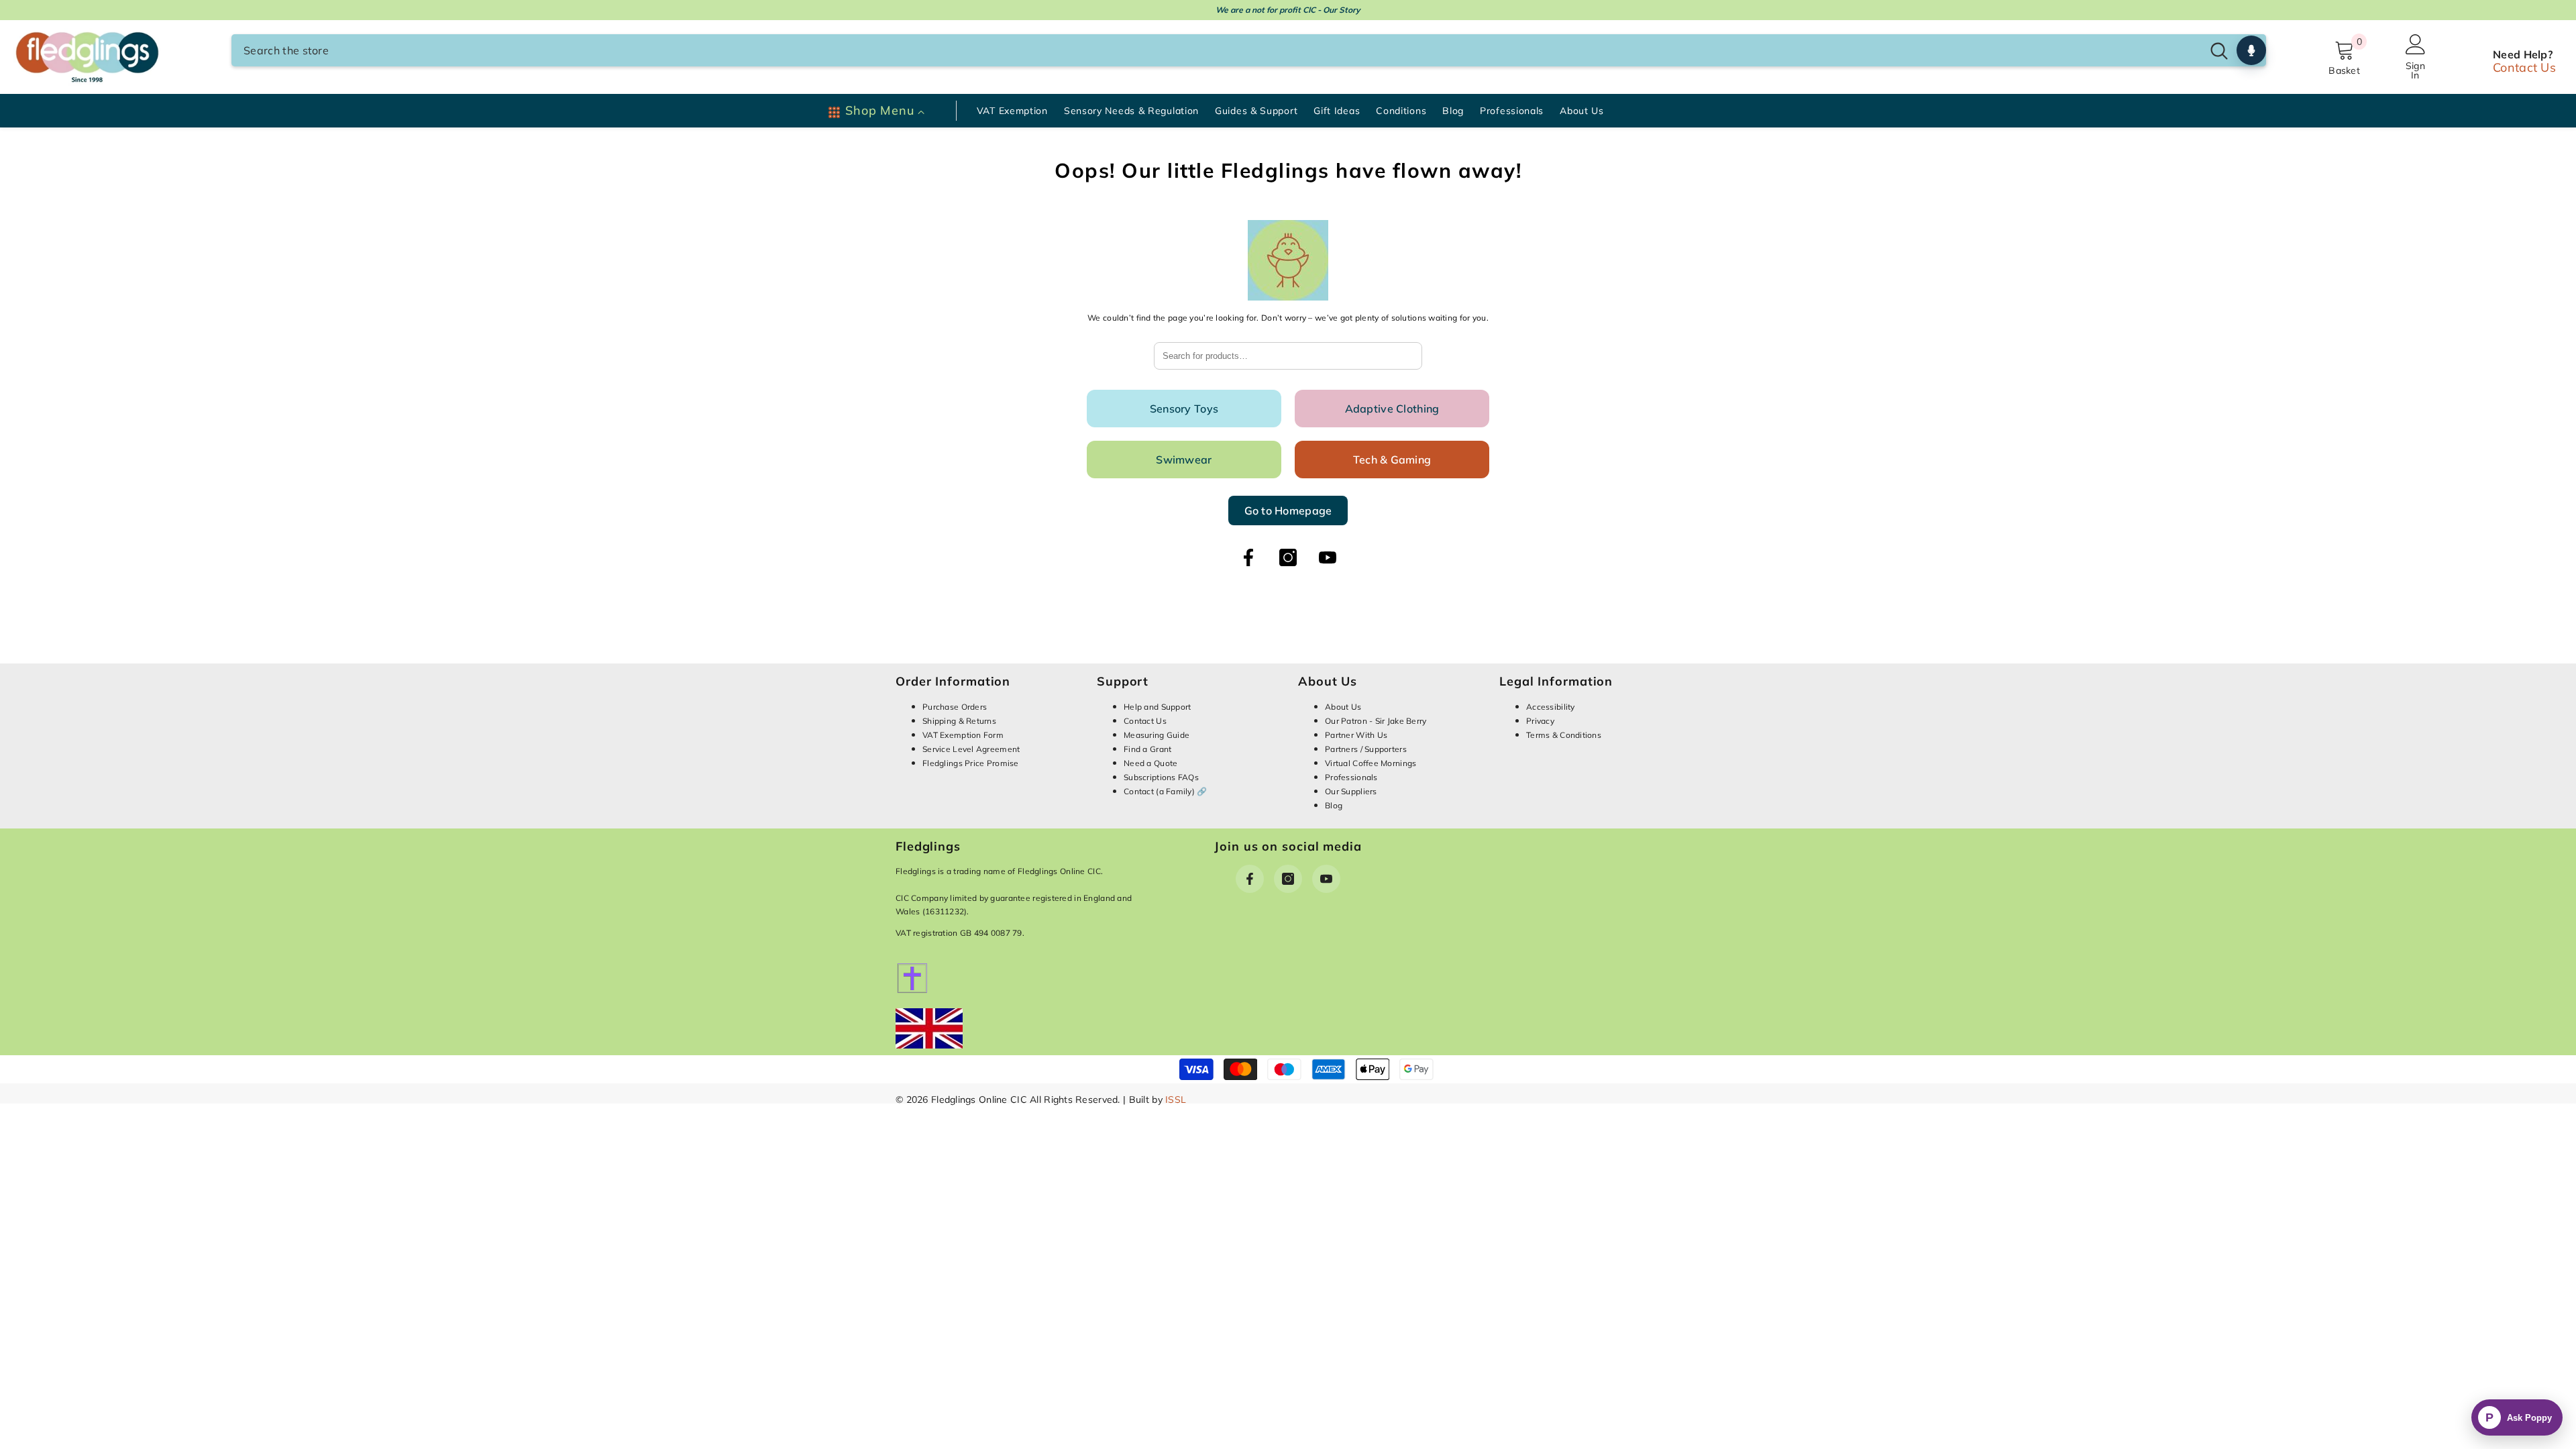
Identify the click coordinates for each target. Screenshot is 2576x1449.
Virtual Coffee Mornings (1371, 763)
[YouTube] (1328, 557)
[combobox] (1217, 50)
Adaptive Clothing (1392, 409)
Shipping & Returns (959, 721)
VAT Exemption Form (963, 735)
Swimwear (1184, 460)
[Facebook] (1248, 557)
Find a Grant (1147, 749)
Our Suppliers (1351, 791)
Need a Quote (1150, 763)
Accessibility (1551, 707)
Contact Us (2524, 67)
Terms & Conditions (1564, 735)
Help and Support (1157, 707)
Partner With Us (1356, 735)
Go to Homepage (1288, 511)
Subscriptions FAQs (1161, 777)
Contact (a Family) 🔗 (1166, 791)
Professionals (1351, 777)
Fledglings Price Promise (971, 763)
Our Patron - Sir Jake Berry (1376, 721)
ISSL (1176, 1099)
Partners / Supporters (1366, 749)
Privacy (1540, 721)
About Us (1343, 707)
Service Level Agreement (971, 749)
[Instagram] (1288, 557)
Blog (1334, 805)
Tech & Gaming (1392, 460)
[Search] (1249, 50)
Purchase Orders (955, 707)
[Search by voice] (2251, 50)
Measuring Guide (1157, 735)
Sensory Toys (1184, 409)
